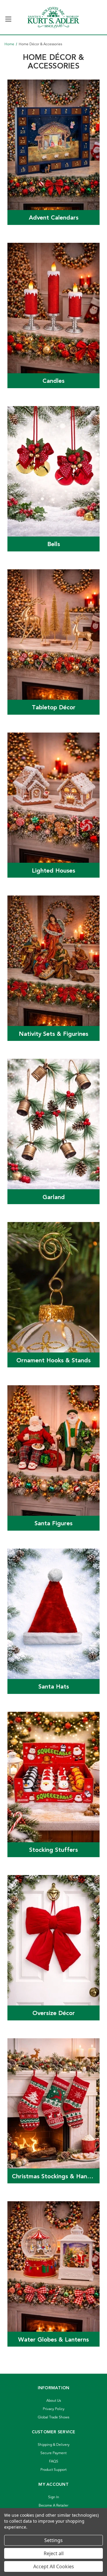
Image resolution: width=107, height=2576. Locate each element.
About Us (54, 2401)
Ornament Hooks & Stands (53, 1361)
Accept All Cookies (54, 2566)
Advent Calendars (54, 218)
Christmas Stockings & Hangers (56, 2177)
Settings (53, 2540)
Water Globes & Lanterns (53, 2340)
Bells (54, 544)
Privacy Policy (54, 2409)
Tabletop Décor (54, 708)
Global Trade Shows (53, 2417)
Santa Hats (54, 1687)
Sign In (54, 2497)
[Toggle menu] (8, 17)
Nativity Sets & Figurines (53, 1034)
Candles (53, 381)
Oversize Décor (54, 2013)
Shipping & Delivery (54, 2445)
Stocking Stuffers (53, 1850)
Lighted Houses (53, 871)
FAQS (54, 2461)
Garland (54, 1197)
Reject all (54, 2553)
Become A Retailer (53, 2506)
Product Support (53, 2470)
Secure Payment (53, 2453)
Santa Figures (53, 1523)
